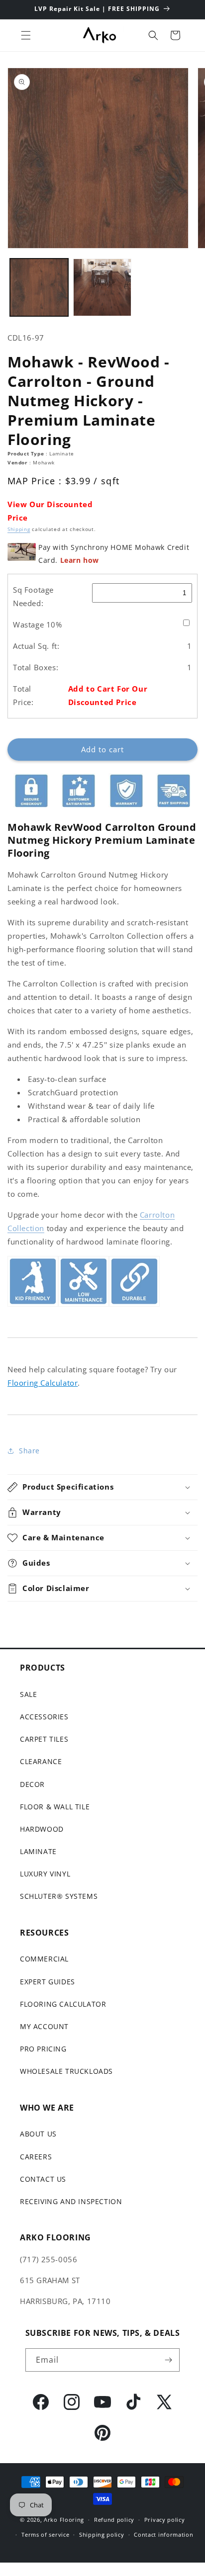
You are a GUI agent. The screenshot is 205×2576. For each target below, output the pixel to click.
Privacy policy (165, 2520)
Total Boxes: (36, 667)
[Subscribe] (168, 2360)
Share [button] (29, 1451)
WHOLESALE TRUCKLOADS (66, 2071)
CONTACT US (43, 2179)
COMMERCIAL (44, 1959)
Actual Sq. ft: (36, 646)
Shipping (19, 529)
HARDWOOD (42, 1829)
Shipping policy (102, 2534)
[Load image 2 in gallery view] (102, 288)
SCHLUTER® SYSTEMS (59, 1896)
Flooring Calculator (43, 1383)
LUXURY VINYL (45, 1874)
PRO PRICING (43, 2049)
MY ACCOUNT (44, 2026)
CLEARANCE (41, 1761)
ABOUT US (38, 2134)
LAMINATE (38, 1851)
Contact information (163, 2534)
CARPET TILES (44, 1739)
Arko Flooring (64, 2520)
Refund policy (114, 2520)
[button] (26, 35)
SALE (28, 1694)
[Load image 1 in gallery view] (39, 288)
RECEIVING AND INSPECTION (71, 2201)
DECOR (32, 1784)
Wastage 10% (38, 624)
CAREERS (36, 2157)
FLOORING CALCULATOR (63, 2004)
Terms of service (45, 2534)
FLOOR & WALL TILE (55, 1807)
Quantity (21, 730)
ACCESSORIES (44, 1717)
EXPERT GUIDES (48, 1982)
